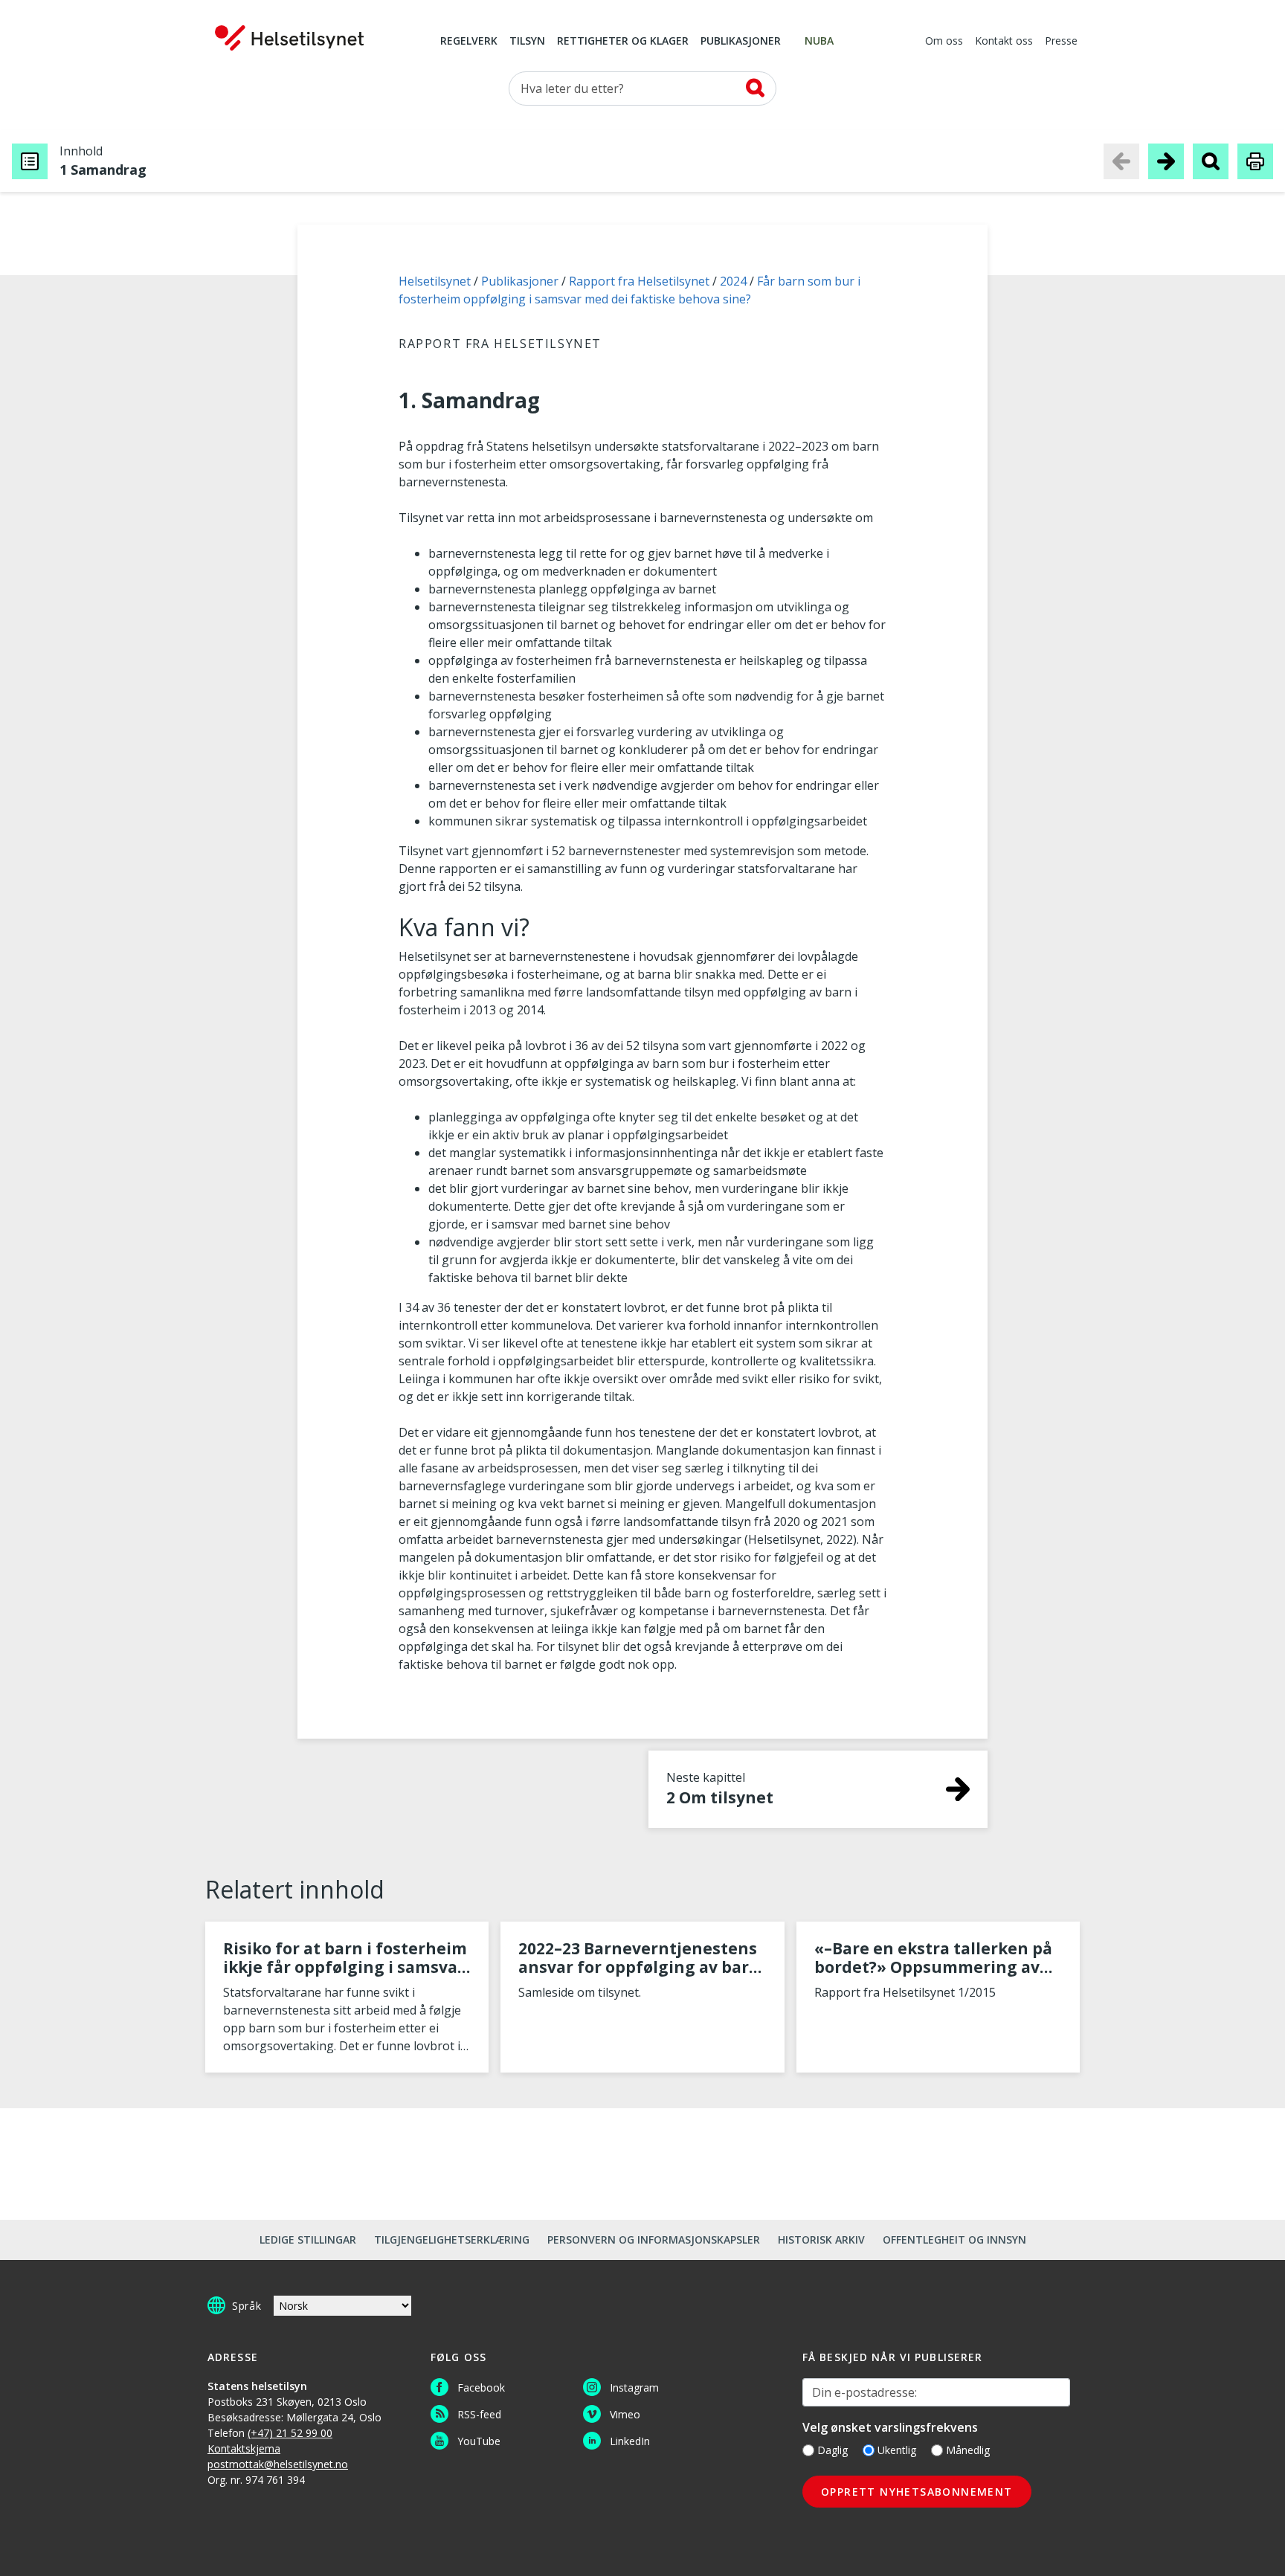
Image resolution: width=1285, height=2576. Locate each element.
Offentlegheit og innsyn (954, 2239)
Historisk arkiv (821, 2239)
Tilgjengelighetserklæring (452, 2239)
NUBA (819, 42)
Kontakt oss (1004, 42)
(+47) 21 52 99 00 (290, 2433)
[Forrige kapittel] (1121, 161)
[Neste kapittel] (1166, 161)
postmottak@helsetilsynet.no (278, 2464)
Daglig (832, 2450)
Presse (1061, 42)
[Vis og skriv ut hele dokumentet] (1255, 161)
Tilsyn (527, 42)
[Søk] (755, 88)
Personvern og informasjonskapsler (654, 2239)
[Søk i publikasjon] (1211, 161)
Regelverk (469, 42)
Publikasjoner (741, 42)
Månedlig (968, 2450)
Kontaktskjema (244, 2448)
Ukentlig (897, 2450)
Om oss (944, 42)
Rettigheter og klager (623, 42)
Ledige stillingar (308, 2239)
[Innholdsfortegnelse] (30, 161)
